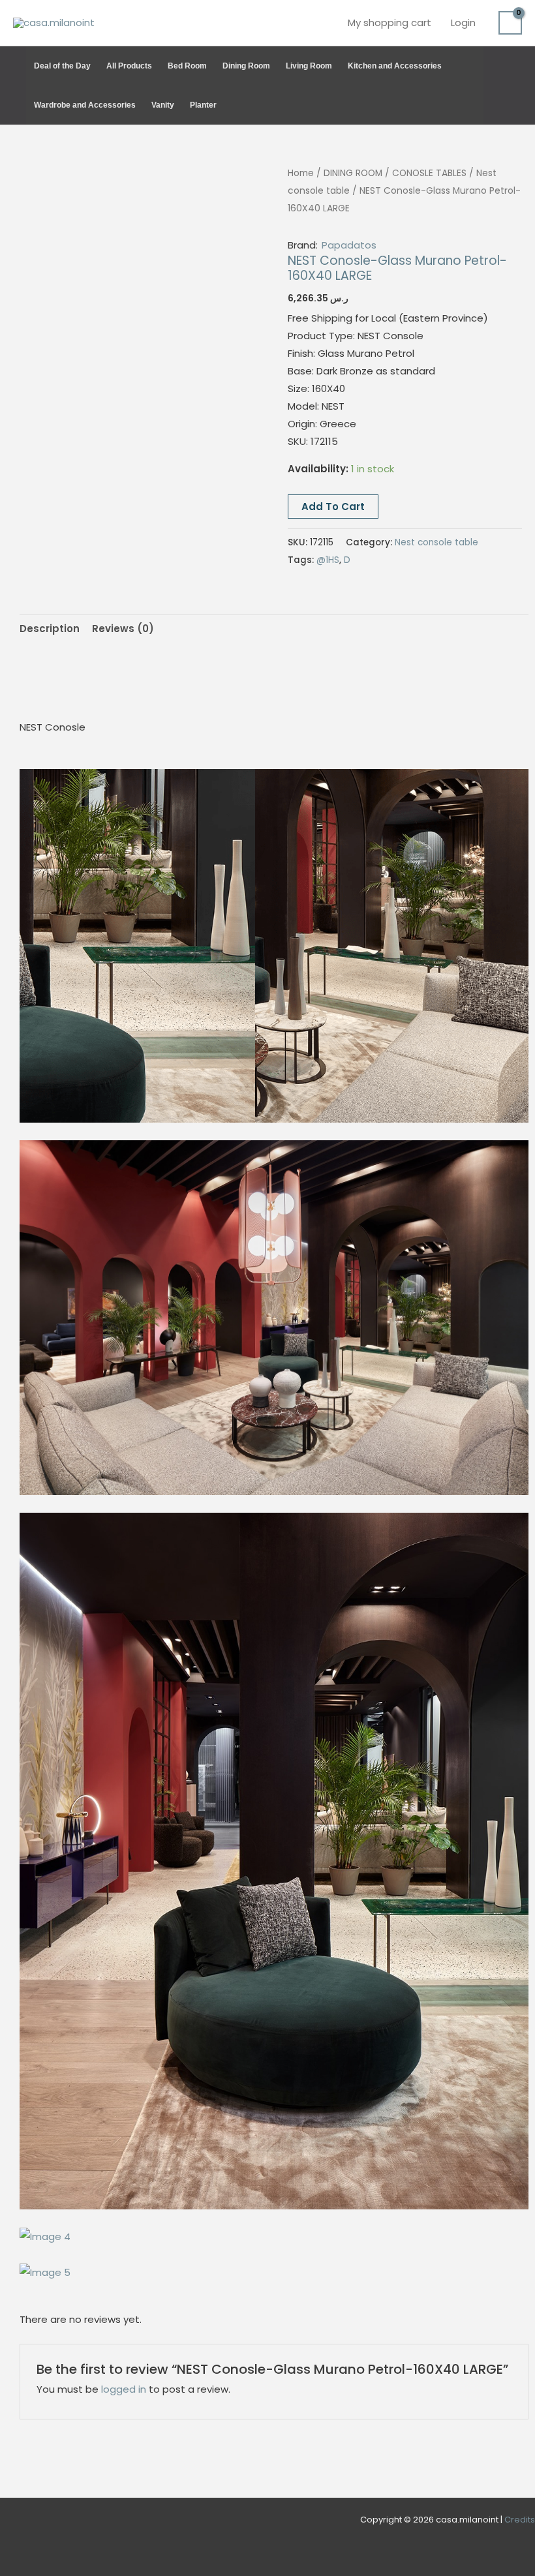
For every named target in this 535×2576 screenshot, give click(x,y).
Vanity (163, 105)
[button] (516, 85)
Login (463, 23)
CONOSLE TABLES (429, 173)
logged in (124, 2389)
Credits (520, 2520)
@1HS (328, 560)
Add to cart (333, 507)
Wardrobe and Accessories (85, 105)
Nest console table (436, 542)
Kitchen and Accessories (395, 66)
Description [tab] (50, 629)
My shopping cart (390, 23)
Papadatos (349, 245)
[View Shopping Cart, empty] (510, 23)
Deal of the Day (62, 66)
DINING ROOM (353, 173)
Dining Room (246, 66)
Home (301, 173)
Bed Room (187, 66)
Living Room (309, 66)
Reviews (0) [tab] (123, 629)
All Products (129, 66)
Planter (203, 105)
